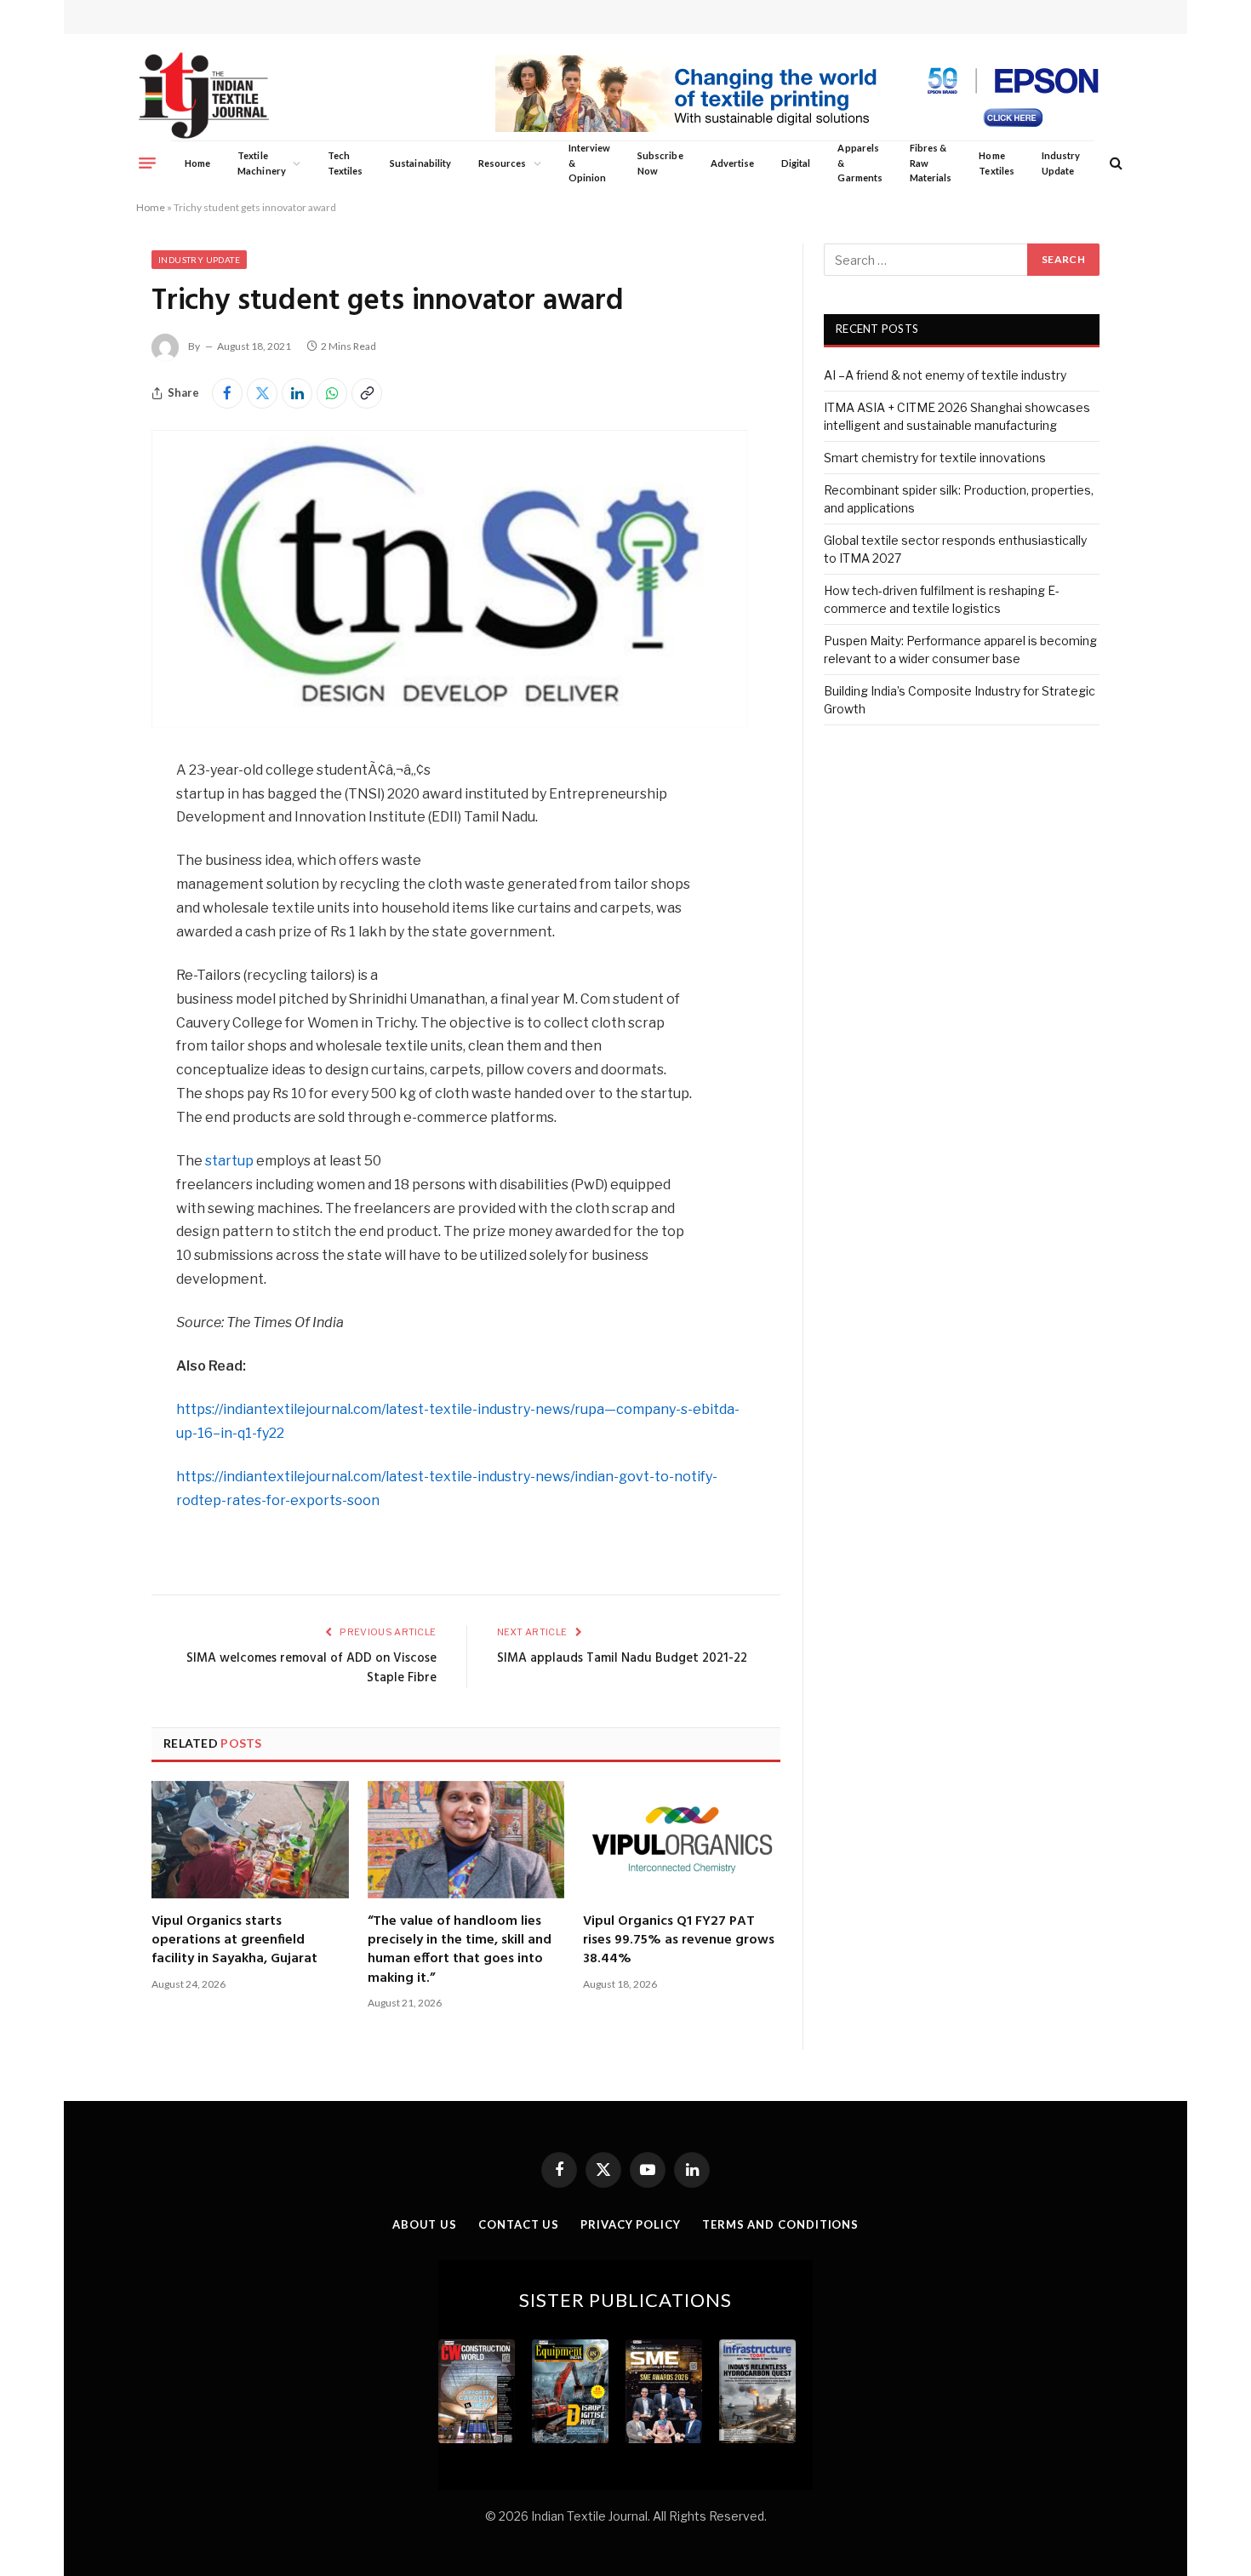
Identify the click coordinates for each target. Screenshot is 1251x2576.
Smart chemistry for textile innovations (935, 458)
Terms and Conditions (780, 2224)
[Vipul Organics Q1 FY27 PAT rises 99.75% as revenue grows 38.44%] (682, 1840)
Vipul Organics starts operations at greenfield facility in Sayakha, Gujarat (234, 1941)
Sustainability (420, 163)
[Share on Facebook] (227, 393)
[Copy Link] (367, 393)
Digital (796, 163)
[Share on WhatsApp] (332, 393)
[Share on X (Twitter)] (262, 393)
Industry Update (1061, 163)
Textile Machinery (262, 163)
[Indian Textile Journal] (204, 96)
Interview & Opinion (590, 163)
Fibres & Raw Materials (931, 163)
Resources (503, 163)
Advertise (733, 163)
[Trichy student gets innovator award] (449, 723)
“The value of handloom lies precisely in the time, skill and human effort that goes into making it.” (460, 1950)
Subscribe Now (660, 163)
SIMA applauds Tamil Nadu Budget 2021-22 (622, 1658)
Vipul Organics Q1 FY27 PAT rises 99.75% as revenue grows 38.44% (679, 1941)
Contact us (519, 2224)
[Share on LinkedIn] (297, 393)
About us (425, 2224)
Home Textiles (996, 163)
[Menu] (147, 163)
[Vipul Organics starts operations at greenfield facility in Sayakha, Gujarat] (250, 1840)
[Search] (1114, 163)
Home (197, 163)
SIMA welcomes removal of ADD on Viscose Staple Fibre (311, 1669)
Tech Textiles (345, 163)
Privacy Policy (631, 2224)
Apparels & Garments (860, 163)
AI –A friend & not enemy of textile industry (945, 375)
